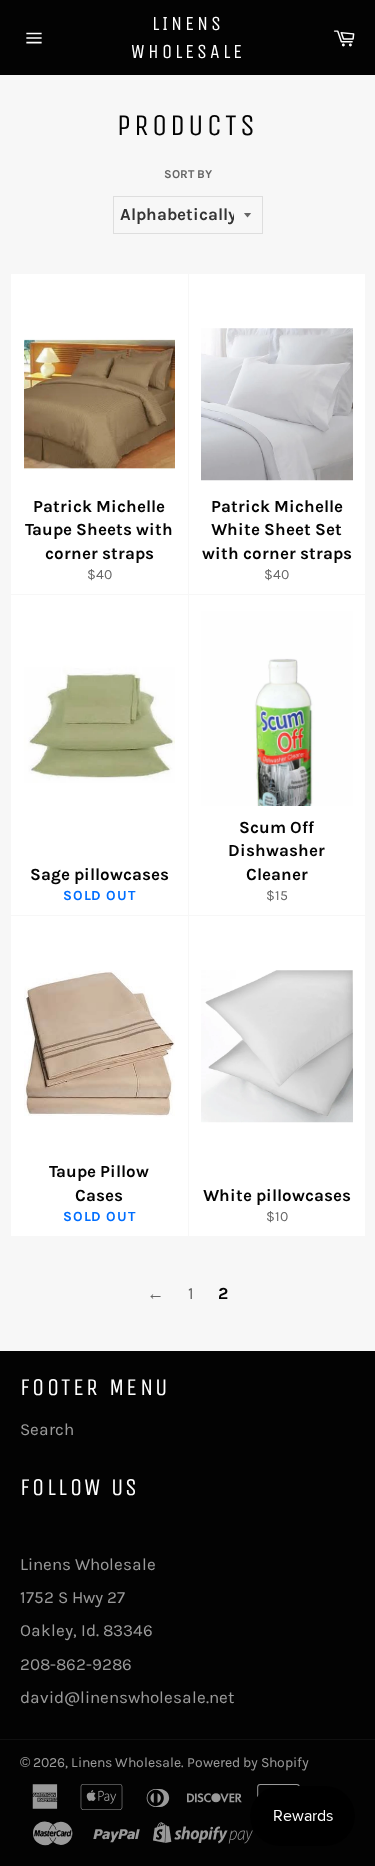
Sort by (188, 174)
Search (47, 1429)
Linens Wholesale (188, 37)
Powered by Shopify (248, 1762)
